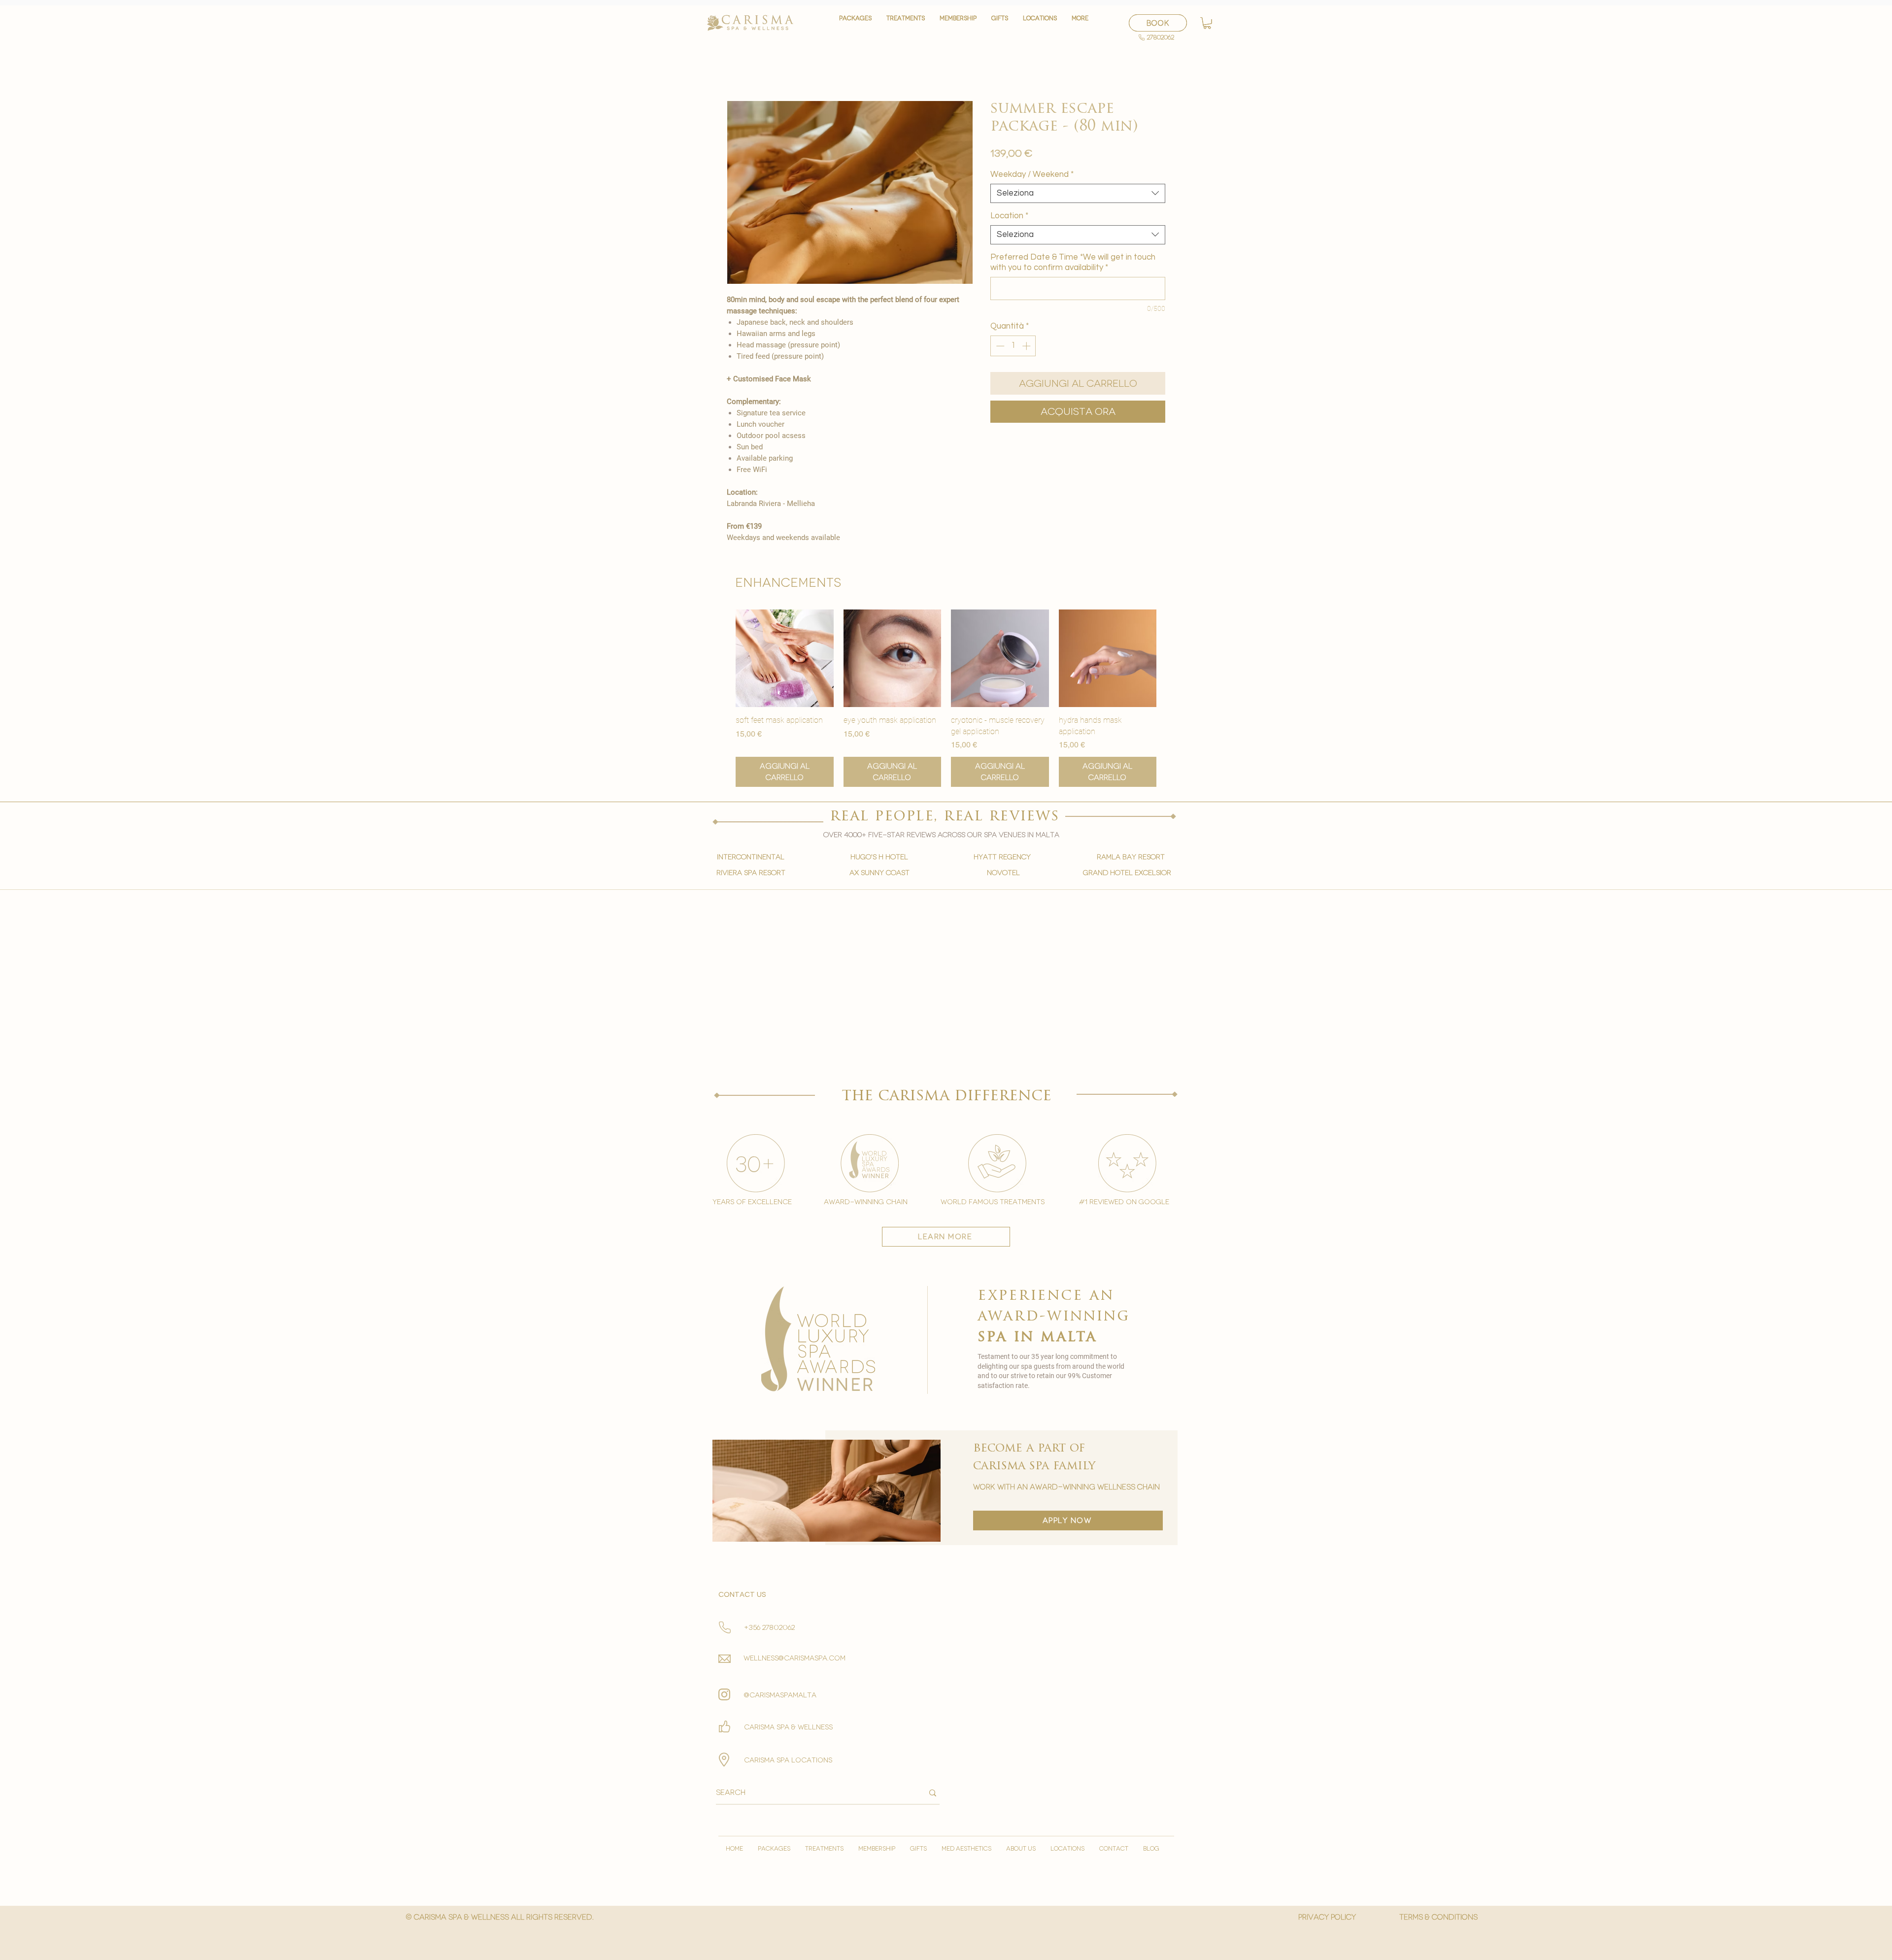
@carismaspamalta (780, 1695)
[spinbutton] (1013, 346)
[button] (906, 23)
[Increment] (1027, 346)
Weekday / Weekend (1032, 174)
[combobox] (1078, 193)
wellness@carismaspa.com (794, 1658)
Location (1009, 216)
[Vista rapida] (785, 659)
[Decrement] (999, 346)
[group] (946, 698)
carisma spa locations (788, 1760)
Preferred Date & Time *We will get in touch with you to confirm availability (1073, 262)
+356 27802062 (769, 1628)
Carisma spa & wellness (788, 1727)
